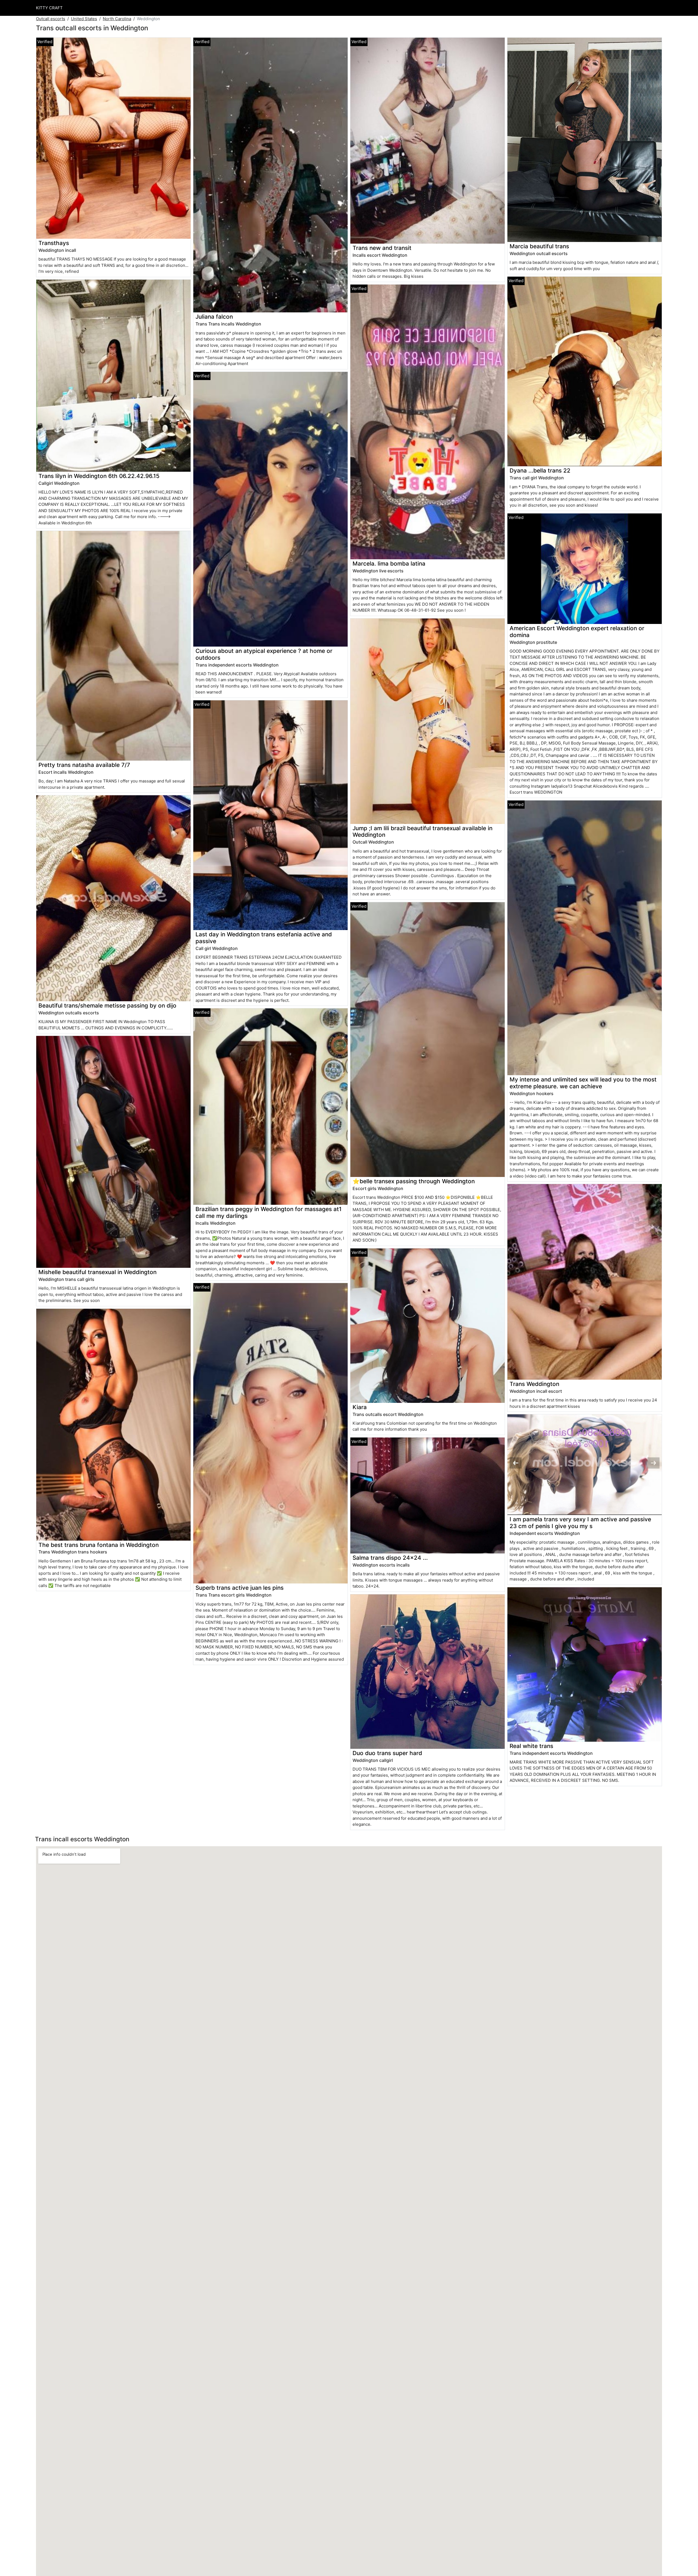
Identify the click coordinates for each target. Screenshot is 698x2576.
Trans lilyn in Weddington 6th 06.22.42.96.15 (99, 476)
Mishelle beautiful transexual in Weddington (97, 1272)
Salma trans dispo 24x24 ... (390, 1558)
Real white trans (531, 1746)
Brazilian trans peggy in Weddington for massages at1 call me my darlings (269, 1212)
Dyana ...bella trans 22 (540, 470)
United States (84, 19)
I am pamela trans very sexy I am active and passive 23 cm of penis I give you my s (580, 1523)
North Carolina (117, 19)
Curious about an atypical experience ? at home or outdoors (264, 654)
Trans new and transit (382, 248)
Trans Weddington (534, 1384)
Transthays (54, 243)
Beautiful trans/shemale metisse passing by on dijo (107, 1005)
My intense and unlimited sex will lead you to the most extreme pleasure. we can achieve (583, 1083)
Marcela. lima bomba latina (389, 564)
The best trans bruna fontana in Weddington (99, 1545)
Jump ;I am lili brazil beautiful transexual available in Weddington (422, 832)
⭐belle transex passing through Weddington (414, 1181)
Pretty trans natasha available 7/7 (84, 765)
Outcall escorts (51, 19)
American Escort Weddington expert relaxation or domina (577, 632)
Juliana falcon (214, 317)
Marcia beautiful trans (539, 246)
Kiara (360, 1407)
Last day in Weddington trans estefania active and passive (264, 938)
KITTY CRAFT (49, 8)
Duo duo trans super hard (387, 1753)
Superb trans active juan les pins (240, 1588)
